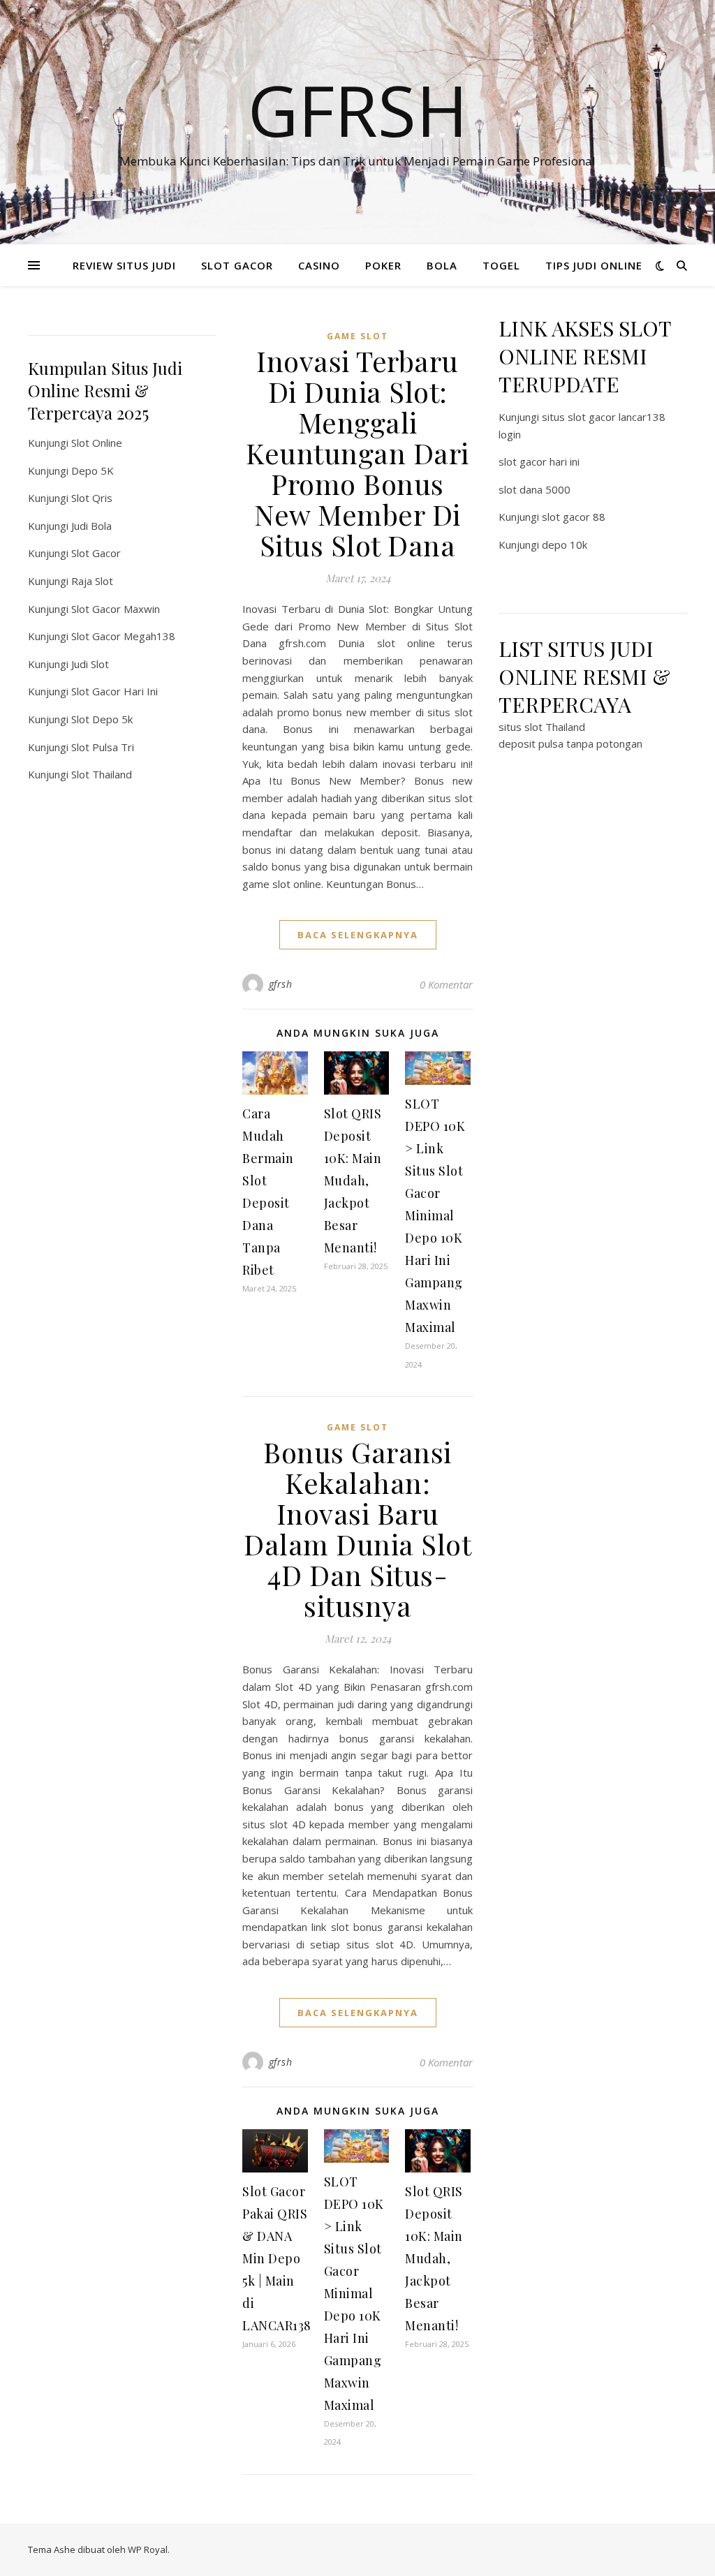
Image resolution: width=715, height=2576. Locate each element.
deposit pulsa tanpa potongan (570, 743)
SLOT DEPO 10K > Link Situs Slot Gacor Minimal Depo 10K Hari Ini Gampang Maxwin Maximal (435, 1215)
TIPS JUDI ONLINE (594, 265)
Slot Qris (92, 498)
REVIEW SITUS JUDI (124, 265)
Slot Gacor (96, 553)
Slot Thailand (102, 774)
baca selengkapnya (358, 935)
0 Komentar (446, 984)
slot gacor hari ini (539, 461)
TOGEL (501, 265)
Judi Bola (91, 526)
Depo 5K (93, 471)
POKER (383, 265)
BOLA (442, 265)
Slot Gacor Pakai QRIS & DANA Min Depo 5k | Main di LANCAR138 (277, 2258)
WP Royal (148, 2549)
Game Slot (357, 336)
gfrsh (281, 984)
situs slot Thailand (542, 727)
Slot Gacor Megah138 (123, 636)
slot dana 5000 (535, 489)
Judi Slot (90, 664)
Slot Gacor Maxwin (116, 609)
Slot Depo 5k (102, 719)
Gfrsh (358, 110)
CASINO (319, 265)
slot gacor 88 (574, 517)
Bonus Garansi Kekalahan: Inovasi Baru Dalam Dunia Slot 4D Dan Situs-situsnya (357, 1528)
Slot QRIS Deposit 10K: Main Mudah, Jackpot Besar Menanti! (353, 1180)
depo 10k (565, 545)
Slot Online (97, 443)
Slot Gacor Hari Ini (115, 691)
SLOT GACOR (237, 265)
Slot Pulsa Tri (103, 747)
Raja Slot (92, 581)
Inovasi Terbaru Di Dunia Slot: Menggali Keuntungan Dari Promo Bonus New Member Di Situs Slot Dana (357, 453)
